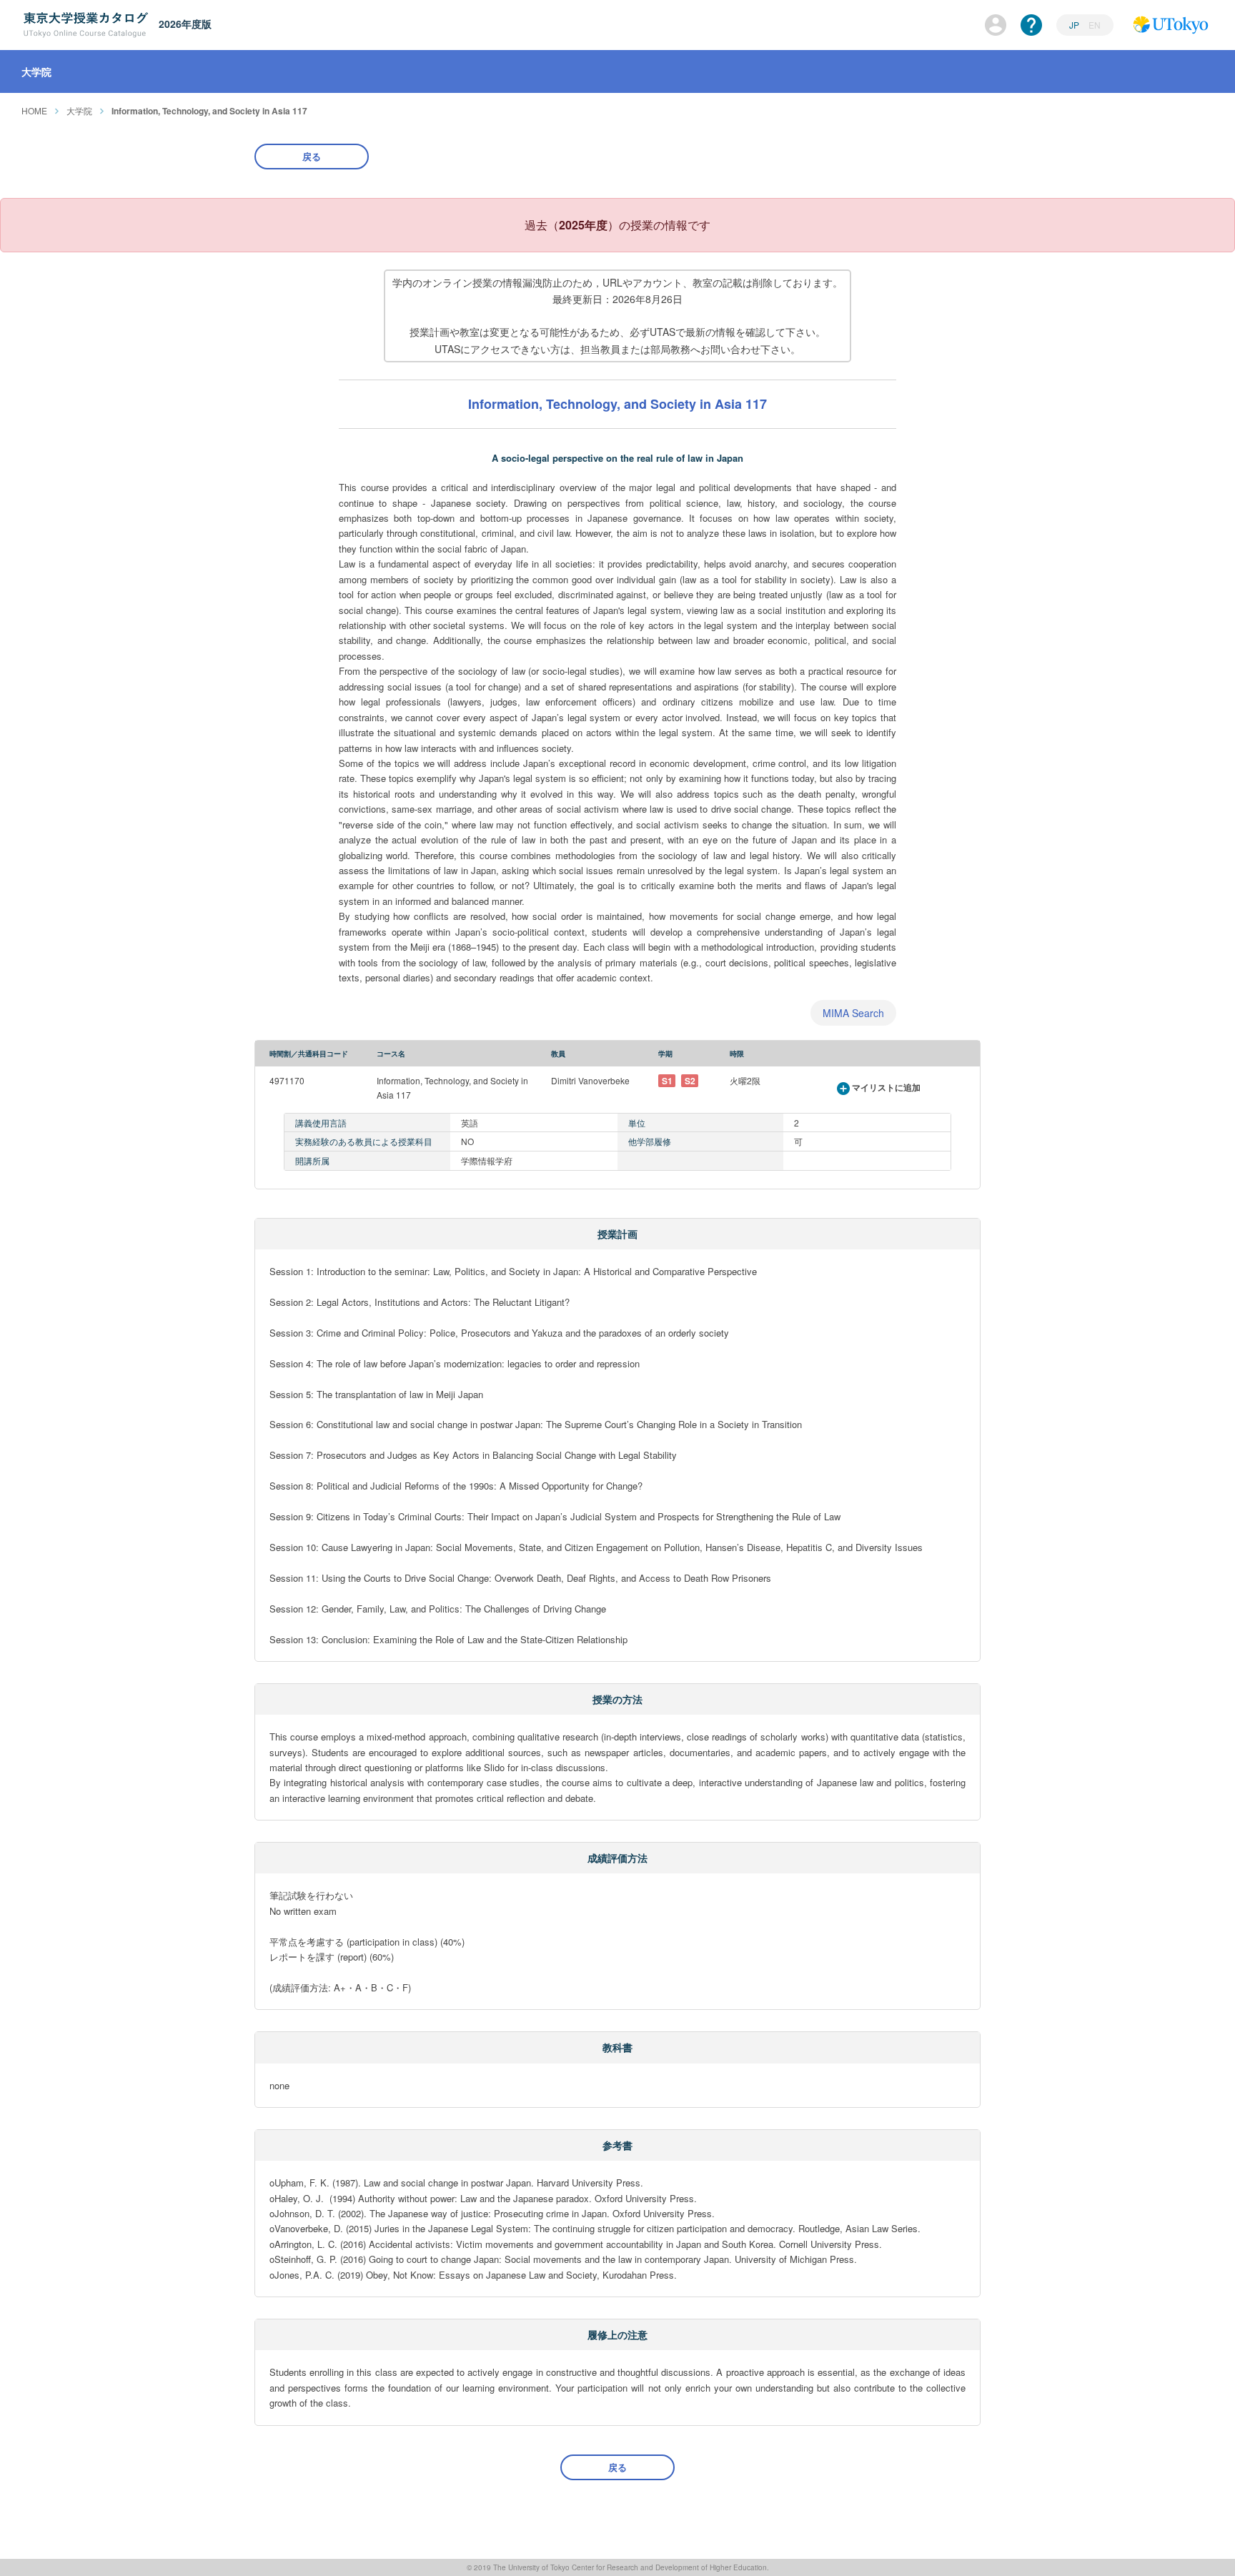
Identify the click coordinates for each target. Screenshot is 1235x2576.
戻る (312, 156)
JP (1075, 25)
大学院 (79, 110)
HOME (34, 110)
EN (1095, 25)
